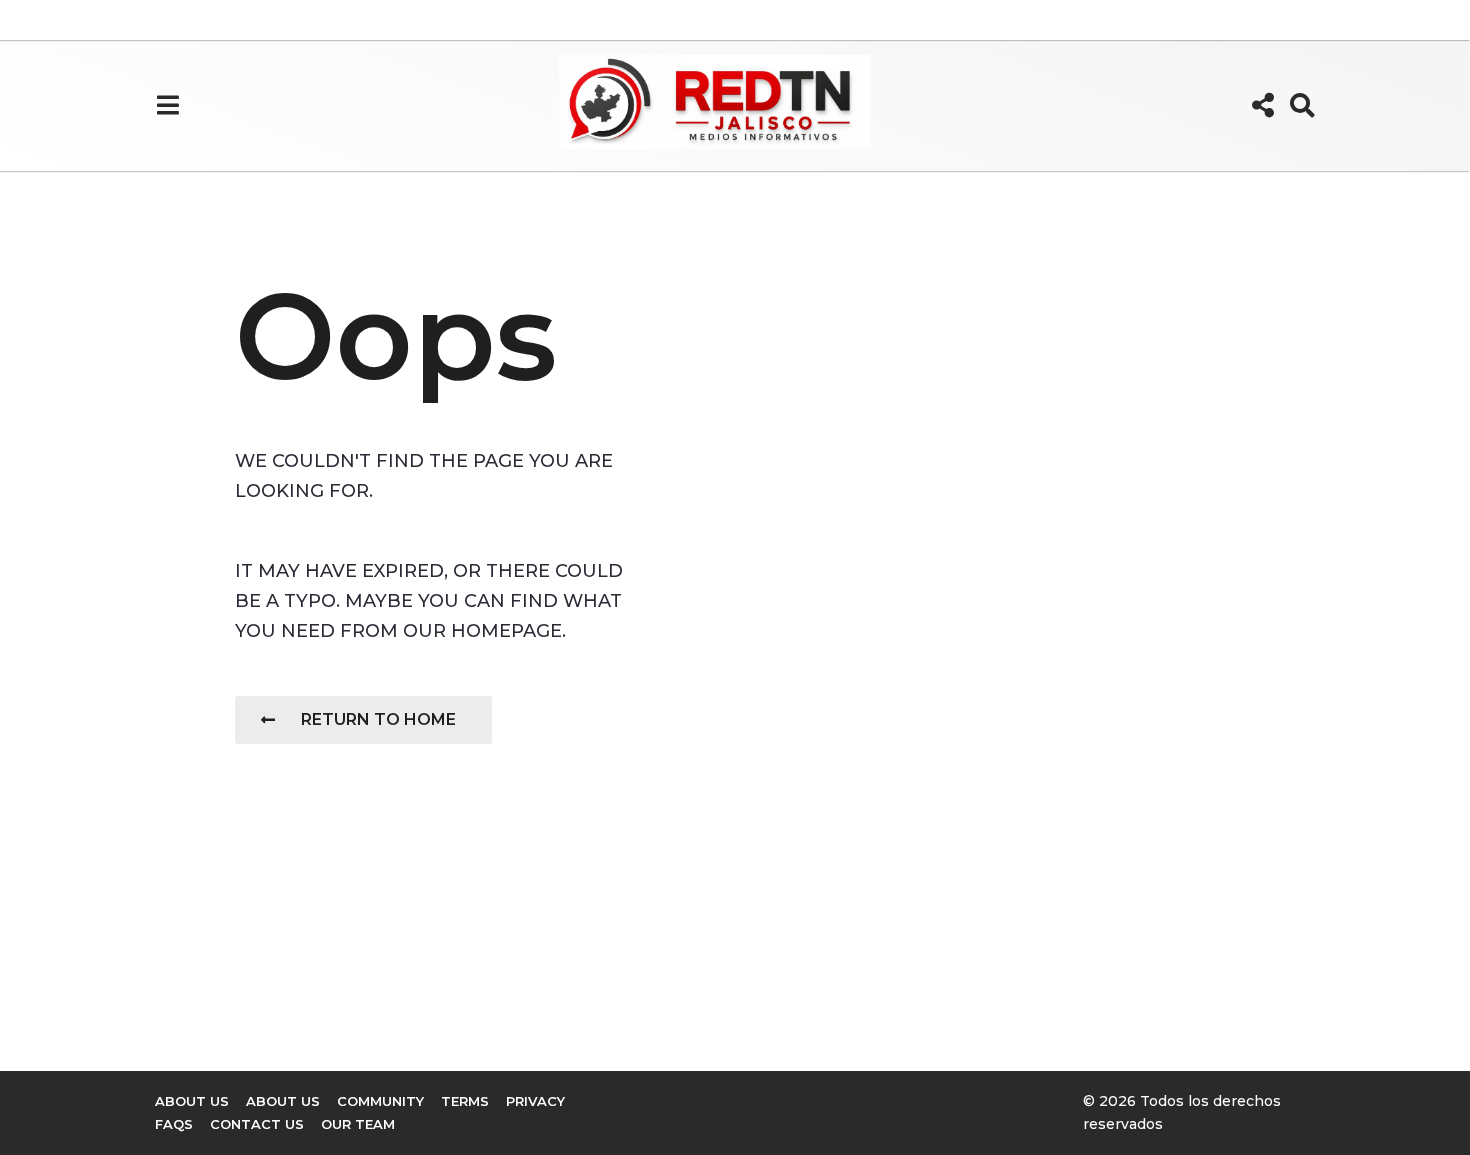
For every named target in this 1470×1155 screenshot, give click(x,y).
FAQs (174, 1124)
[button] (167, 105)
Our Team (358, 1124)
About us (192, 1101)
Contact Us (257, 1124)
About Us (283, 1101)
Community (380, 1101)
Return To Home (378, 719)
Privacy (535, 1101)
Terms (465, 1101)
